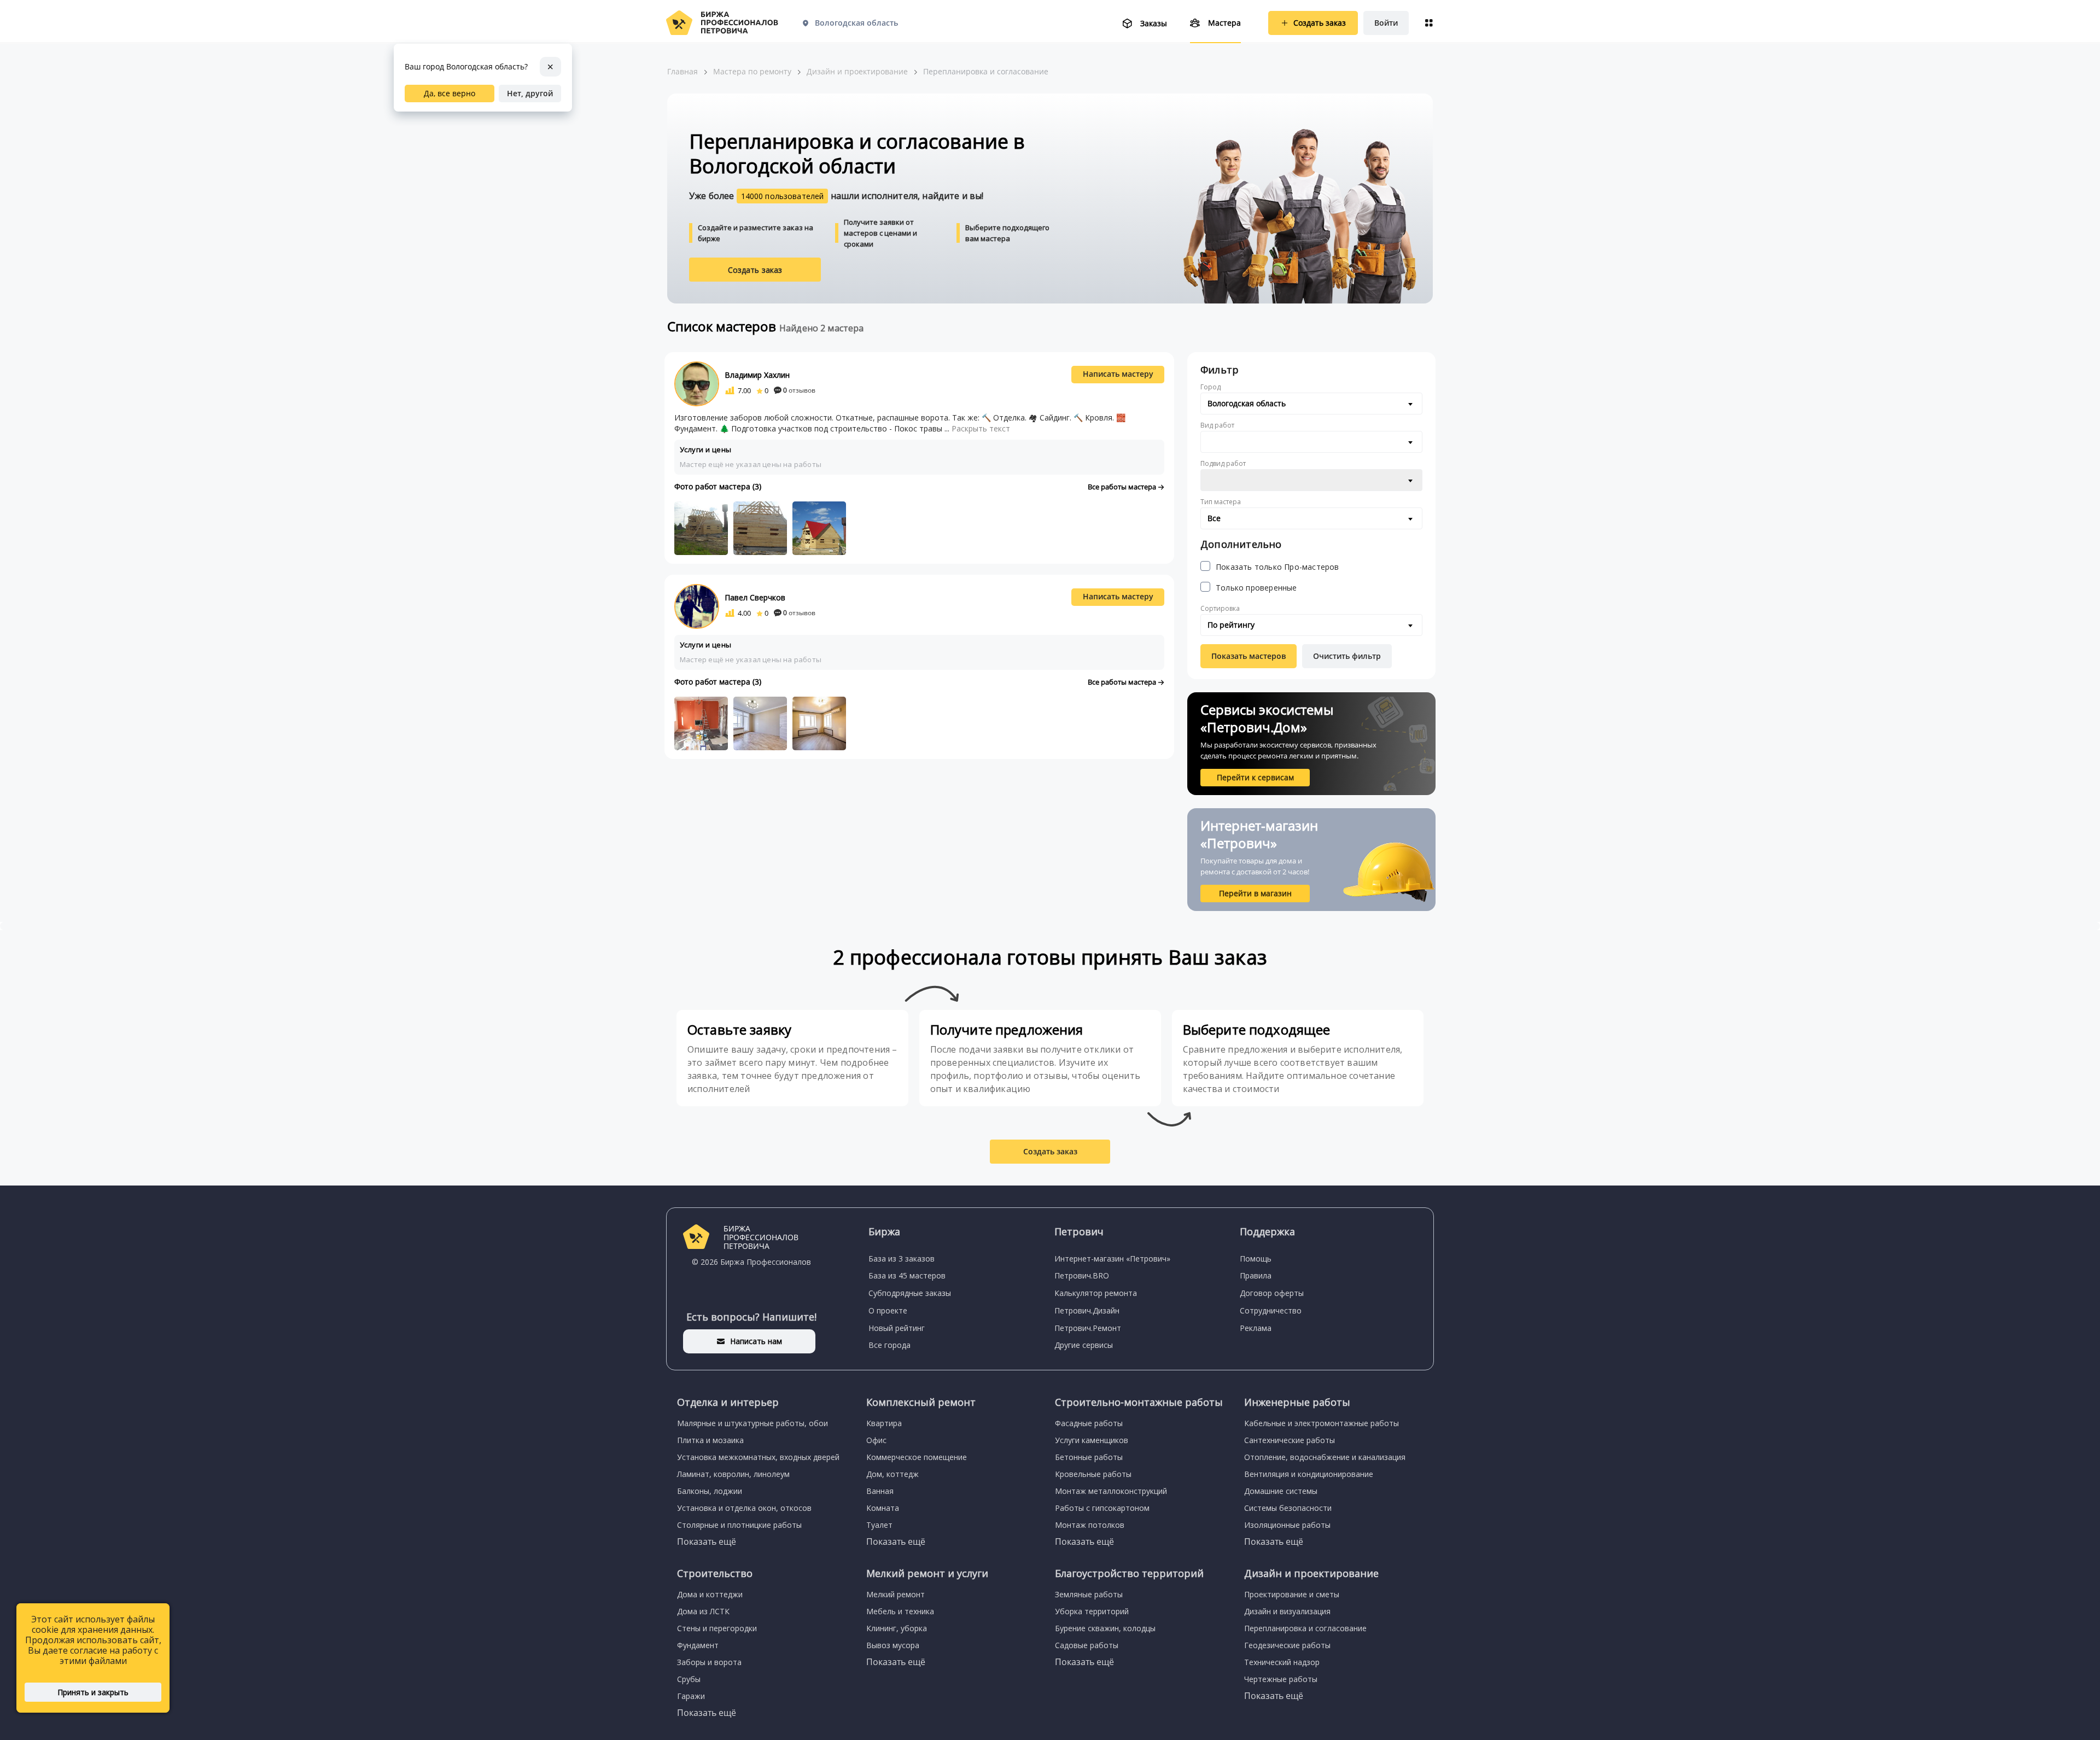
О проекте (888, 1310)
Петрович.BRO (1082, 1275)
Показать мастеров (1249, 656)
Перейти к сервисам (1255, 777)
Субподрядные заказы (910, 1293)
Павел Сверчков (755, 597)
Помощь (1256, 1259)
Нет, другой (530, 93)
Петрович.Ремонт (1088, 1328)
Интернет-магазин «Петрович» (1112, 1259)
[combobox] (1311, 404)
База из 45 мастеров (907, 1275)
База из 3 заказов (902, 1259)
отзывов (799, 390)
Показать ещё (707, 1542)
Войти (1386, 23)
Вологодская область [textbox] (1247, 403)
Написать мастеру (1118, 374)
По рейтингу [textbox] (1231, 625)
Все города (889, 1345)
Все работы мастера (1123, 487)
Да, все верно (450, 93)
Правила (1256, 1275)
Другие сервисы (1084, 1345)
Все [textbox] (1214, 518)
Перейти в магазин (1255, 893)
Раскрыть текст (981, 428)
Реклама (1256, 1328)
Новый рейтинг (897, 1328)
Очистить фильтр (1347, 656)
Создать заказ (755, 270)
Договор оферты (1272, 1293)
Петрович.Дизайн (1087, 1310)
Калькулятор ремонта (1096, 1293)
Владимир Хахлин (757, 375)
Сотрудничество (1271, 1310)
